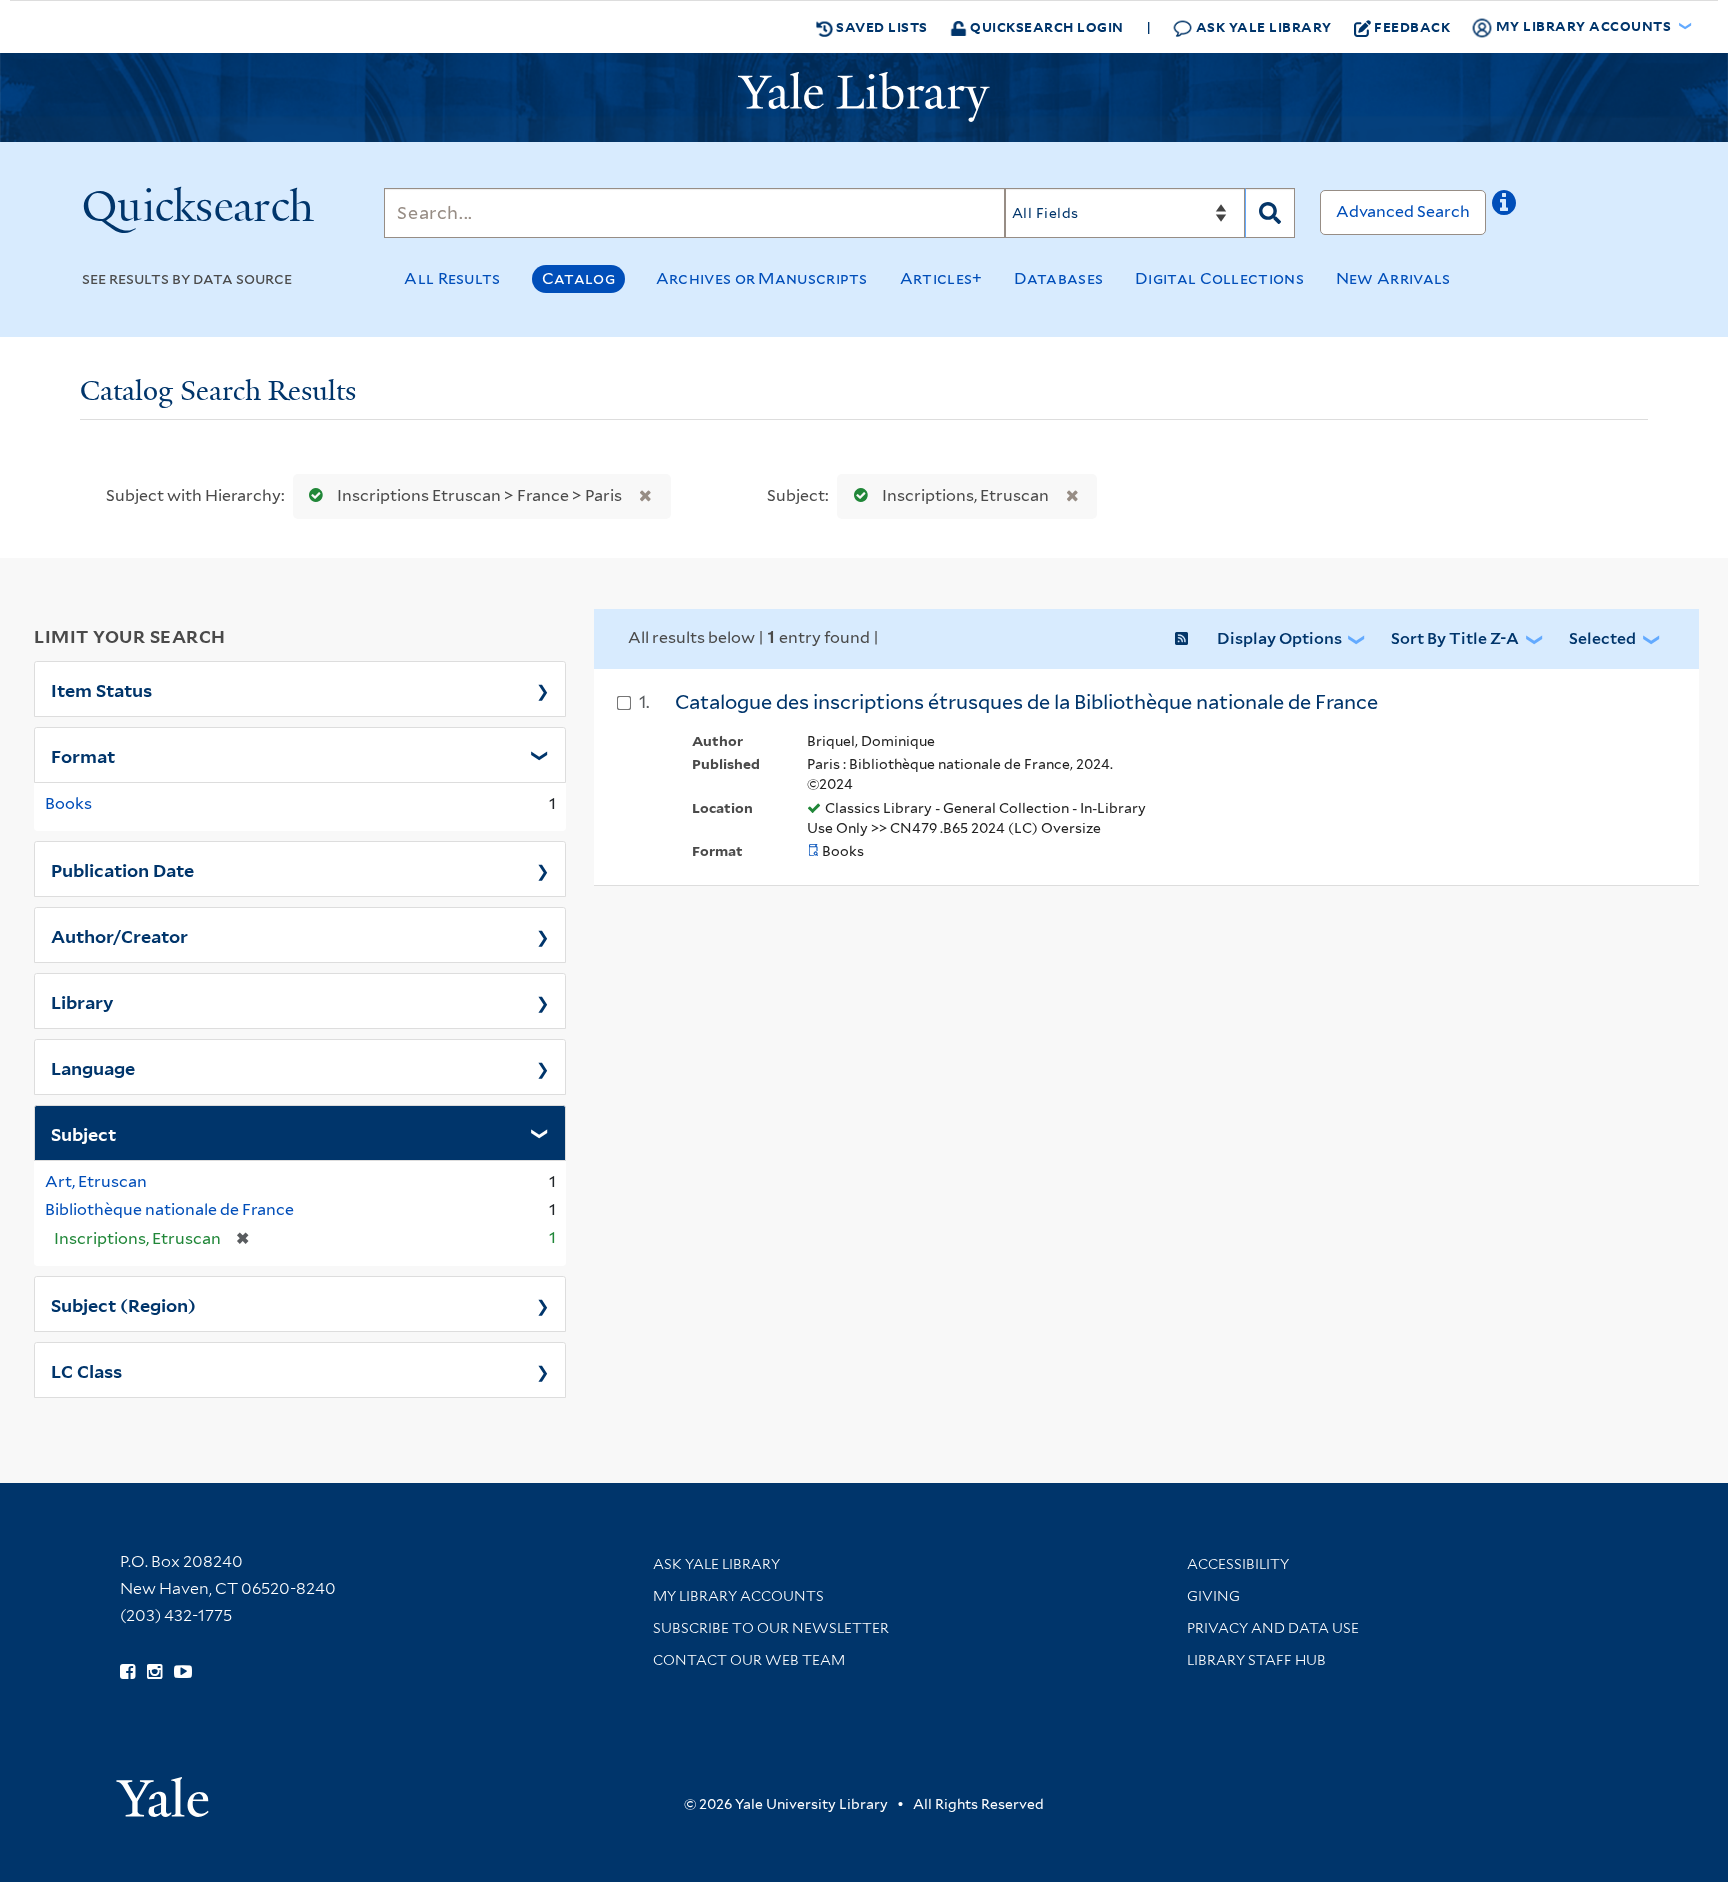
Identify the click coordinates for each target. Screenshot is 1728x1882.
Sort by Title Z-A (1455, 638)
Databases (1058, 278)
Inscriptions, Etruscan (965, 495)
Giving (1213, 1596)
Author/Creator (119, 935)
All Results (452, 278)
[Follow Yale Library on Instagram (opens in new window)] (154, 1672)
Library (82, 1001)
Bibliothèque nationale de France (169, 1209)
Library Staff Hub (1256, 1660)
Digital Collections (1219, 278)
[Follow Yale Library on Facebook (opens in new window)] (127, 1672)
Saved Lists (880, 26)
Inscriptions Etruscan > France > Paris (479, 495)
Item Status (101, 689)
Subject (83, 1133)
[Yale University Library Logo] (864, 97)
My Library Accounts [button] (1583, 25)
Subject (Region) (123, 1304)
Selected (1602, 638)
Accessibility (1238, 1564)
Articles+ (941, 278)
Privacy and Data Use (1273, 1628)
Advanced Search (1403, 211)
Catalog (578, 278)
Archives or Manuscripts (762, 278)
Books (68, 803)
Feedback (1412, 26)
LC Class (86, 1370)
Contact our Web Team (749, 1660)
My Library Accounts (738, 1596)
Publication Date (122, 869)
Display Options (1279, 638)
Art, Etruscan (96, 1181)
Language (93, 1067)
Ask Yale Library (1262, 26)
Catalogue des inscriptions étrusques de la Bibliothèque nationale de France (1026, 702)
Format (83, 755)
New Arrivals (1393, 278)
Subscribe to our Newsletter (771, 1628)
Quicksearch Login (1045, 26)
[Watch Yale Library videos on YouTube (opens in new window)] (183, 1672)
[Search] (1270, 213)
